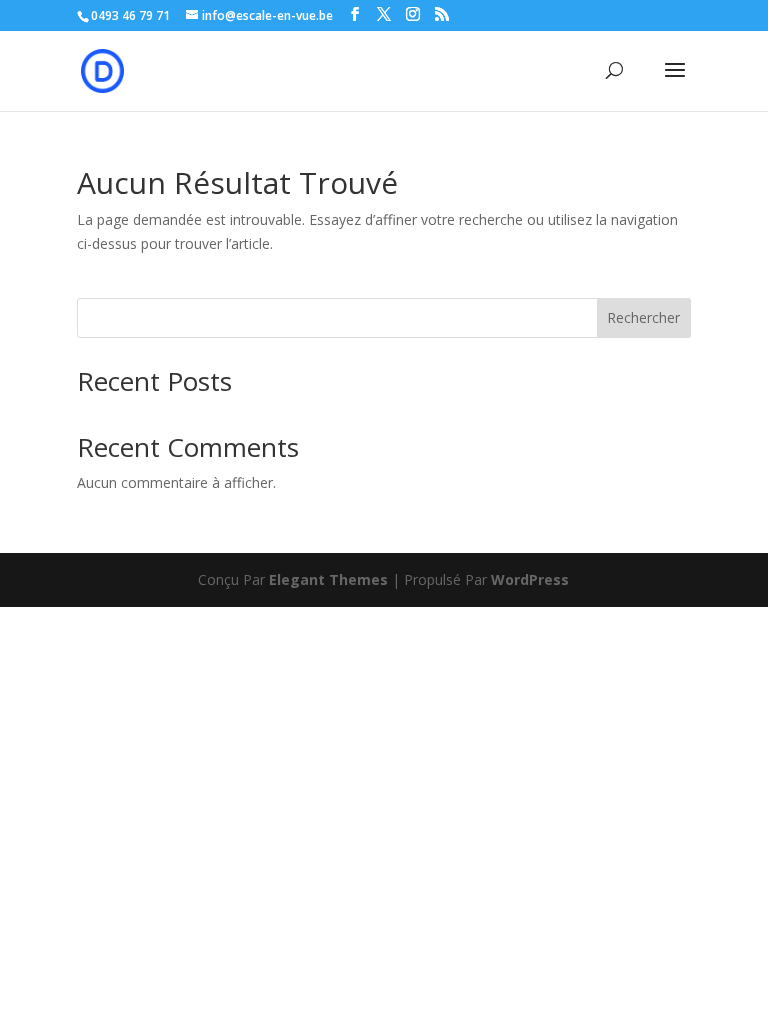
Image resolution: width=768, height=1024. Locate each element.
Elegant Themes (328, 579)
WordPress (530, 579)
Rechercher (643, 317)
